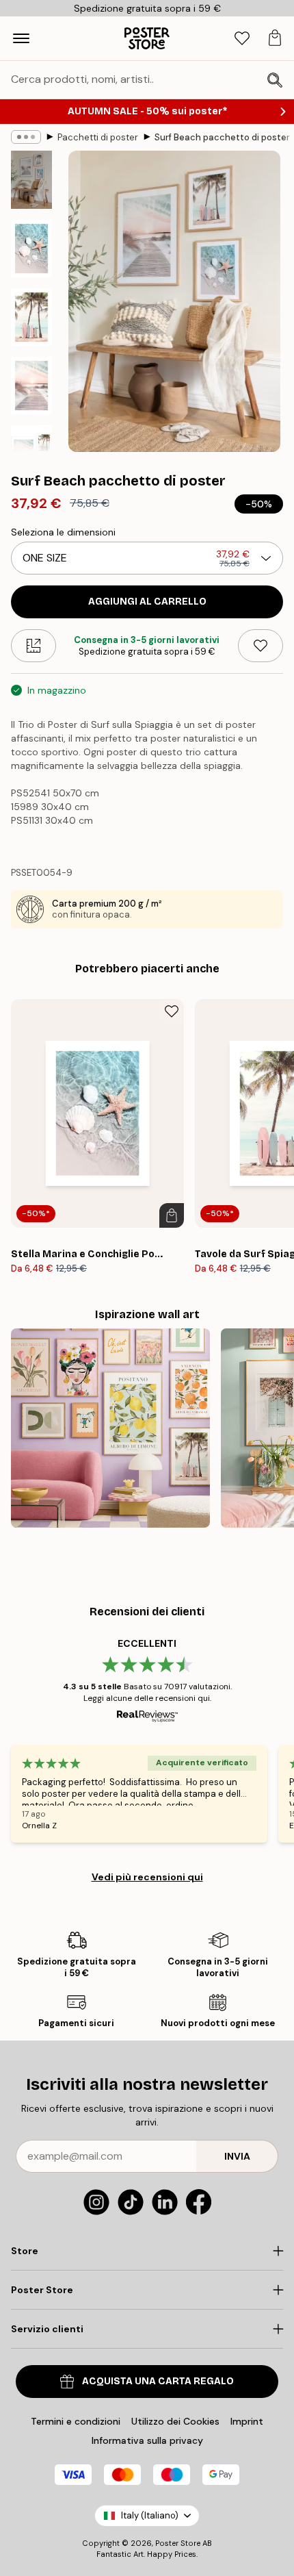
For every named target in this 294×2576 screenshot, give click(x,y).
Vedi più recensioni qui (147, 1877)
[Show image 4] (31, 386)
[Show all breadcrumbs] (26, 137)
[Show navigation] (21, 38)
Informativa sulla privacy (147, 2440)
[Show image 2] (31, 249)
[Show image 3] (31, 317)
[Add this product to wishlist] (260, 646)
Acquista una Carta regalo (158, 2381)
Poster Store (178, 2543)
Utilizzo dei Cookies (175, 2421)
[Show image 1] (31, 180)
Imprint (247, 2421)
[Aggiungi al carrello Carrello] (172, 1215)
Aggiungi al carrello (147, 602)
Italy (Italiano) (150, 2515)
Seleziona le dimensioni (63, 532)
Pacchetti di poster (98, 137)
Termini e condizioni (76, 2421)
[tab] (242, 39)
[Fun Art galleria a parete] (110, 1428)
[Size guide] (34, 646)
